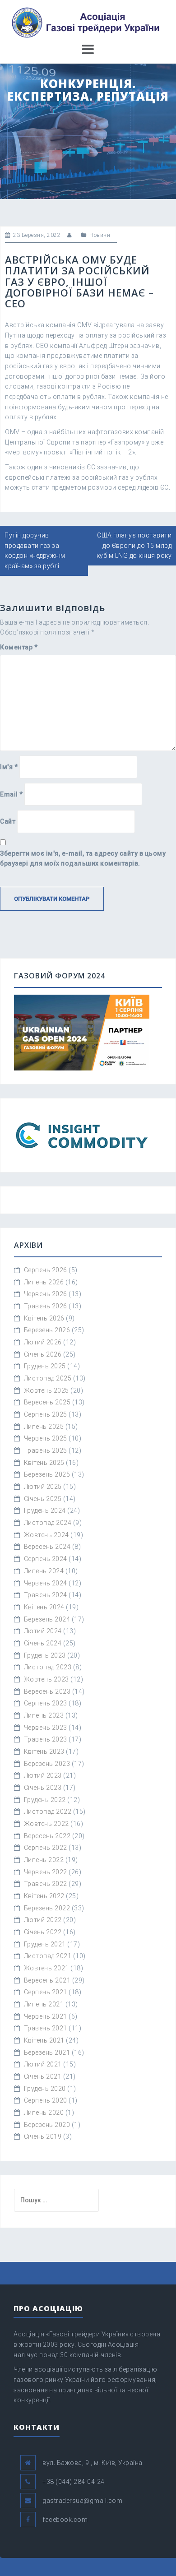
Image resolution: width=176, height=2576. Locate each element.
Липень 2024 (44, 1571)
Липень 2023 (44, 1715)
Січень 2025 (43, 1499)
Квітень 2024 (44, 1607)
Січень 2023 (43, 1788)
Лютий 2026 (43, 1342)
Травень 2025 (46, 1450)
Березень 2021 (47, 2052)
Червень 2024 (46, 1583)
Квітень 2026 (44, 1318)
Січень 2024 (43, 1643)
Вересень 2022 (47, 1836)
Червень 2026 (46, 1294)
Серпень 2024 (46, 1559)
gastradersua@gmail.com (82, 2501)
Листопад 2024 (48, 1523)
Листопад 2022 (48, 1812)
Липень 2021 (44, 2004)
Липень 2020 (44, 2113)
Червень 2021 (46, 2016)
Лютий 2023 (43, 1775)
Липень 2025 (44, 1427)
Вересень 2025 (47, 1402)
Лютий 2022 (43, 1920)
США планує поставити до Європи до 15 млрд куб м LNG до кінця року (134, 545)
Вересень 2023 (47, 1691)
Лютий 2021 (43, 2064)
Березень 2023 (47, 1764)
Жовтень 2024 (46, 1535)
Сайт (8, 821)
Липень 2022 (44, 1860)
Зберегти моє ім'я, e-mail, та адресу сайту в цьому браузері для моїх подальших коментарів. (83, 859)
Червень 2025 (46, 1438)
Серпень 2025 (46, 1414)
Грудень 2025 (45, 1366)
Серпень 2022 (46, 1848)
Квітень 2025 (44, 1463)
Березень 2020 (47, 2125)
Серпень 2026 (46, 1270)
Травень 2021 (46, 2028)
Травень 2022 (46, 1884)
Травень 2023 (46, 1739)
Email (12, 794)
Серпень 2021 (46, 1992)
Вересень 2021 (47, 1980)
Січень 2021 (43, 2076)
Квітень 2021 (44, 2040)
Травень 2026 (46, 1306)
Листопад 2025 (48, 1378)
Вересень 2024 (47, 1547)
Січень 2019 (43, 2136)
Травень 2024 (46, 1595)
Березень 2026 (47, 1330)
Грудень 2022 (45, 1800)
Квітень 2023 (44, 1751)
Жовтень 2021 (46, 1968)
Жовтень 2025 (46, 1390)
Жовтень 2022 (46, 1824)
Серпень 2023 (46, 1703)
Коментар (19, 647)
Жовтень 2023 (46, 1679)
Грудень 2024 (45, 1510)
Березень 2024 (47, 1619)
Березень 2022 (47, 1908)
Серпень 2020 (46, 2100)
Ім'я (9, 767)
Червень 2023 (46, 1728)
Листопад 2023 (48, 1667)
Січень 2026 (43, 1354)
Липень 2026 (44, 1282)
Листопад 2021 (48, 1956)
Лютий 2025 (43, 1487)
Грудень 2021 (45, 1944)
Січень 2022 (43, 1932)
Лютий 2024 (43, 1631)
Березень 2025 (47, 1474)
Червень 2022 (46, 1872)
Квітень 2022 (44, 1896)
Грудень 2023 (45, 1655)
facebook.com (65, 2520)
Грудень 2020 (45, 2089)
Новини (100, 235)
